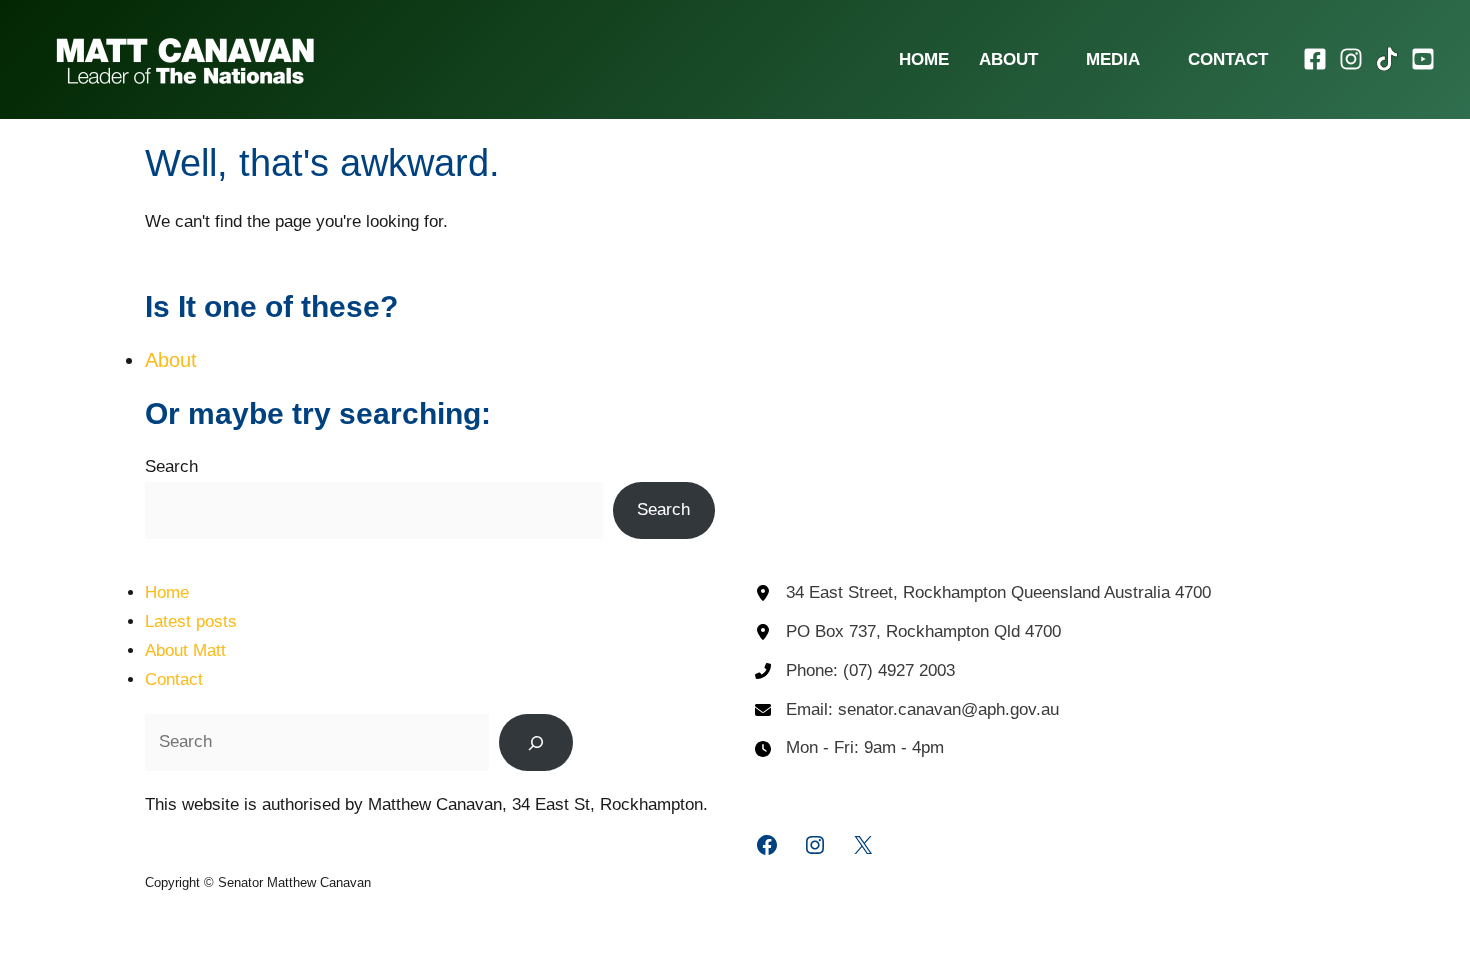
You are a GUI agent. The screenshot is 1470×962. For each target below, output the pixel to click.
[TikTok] (1387, 59)
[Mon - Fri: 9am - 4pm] (849, 748)
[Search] (535, 742)
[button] (1047, 59)
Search (171, 466)
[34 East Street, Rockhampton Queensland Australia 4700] (983, 593)
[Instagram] (1351, 59)
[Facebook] (1315, 59)
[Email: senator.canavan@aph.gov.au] (907, 710)
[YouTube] (1423, 59)
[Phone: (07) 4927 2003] (855, 671)
